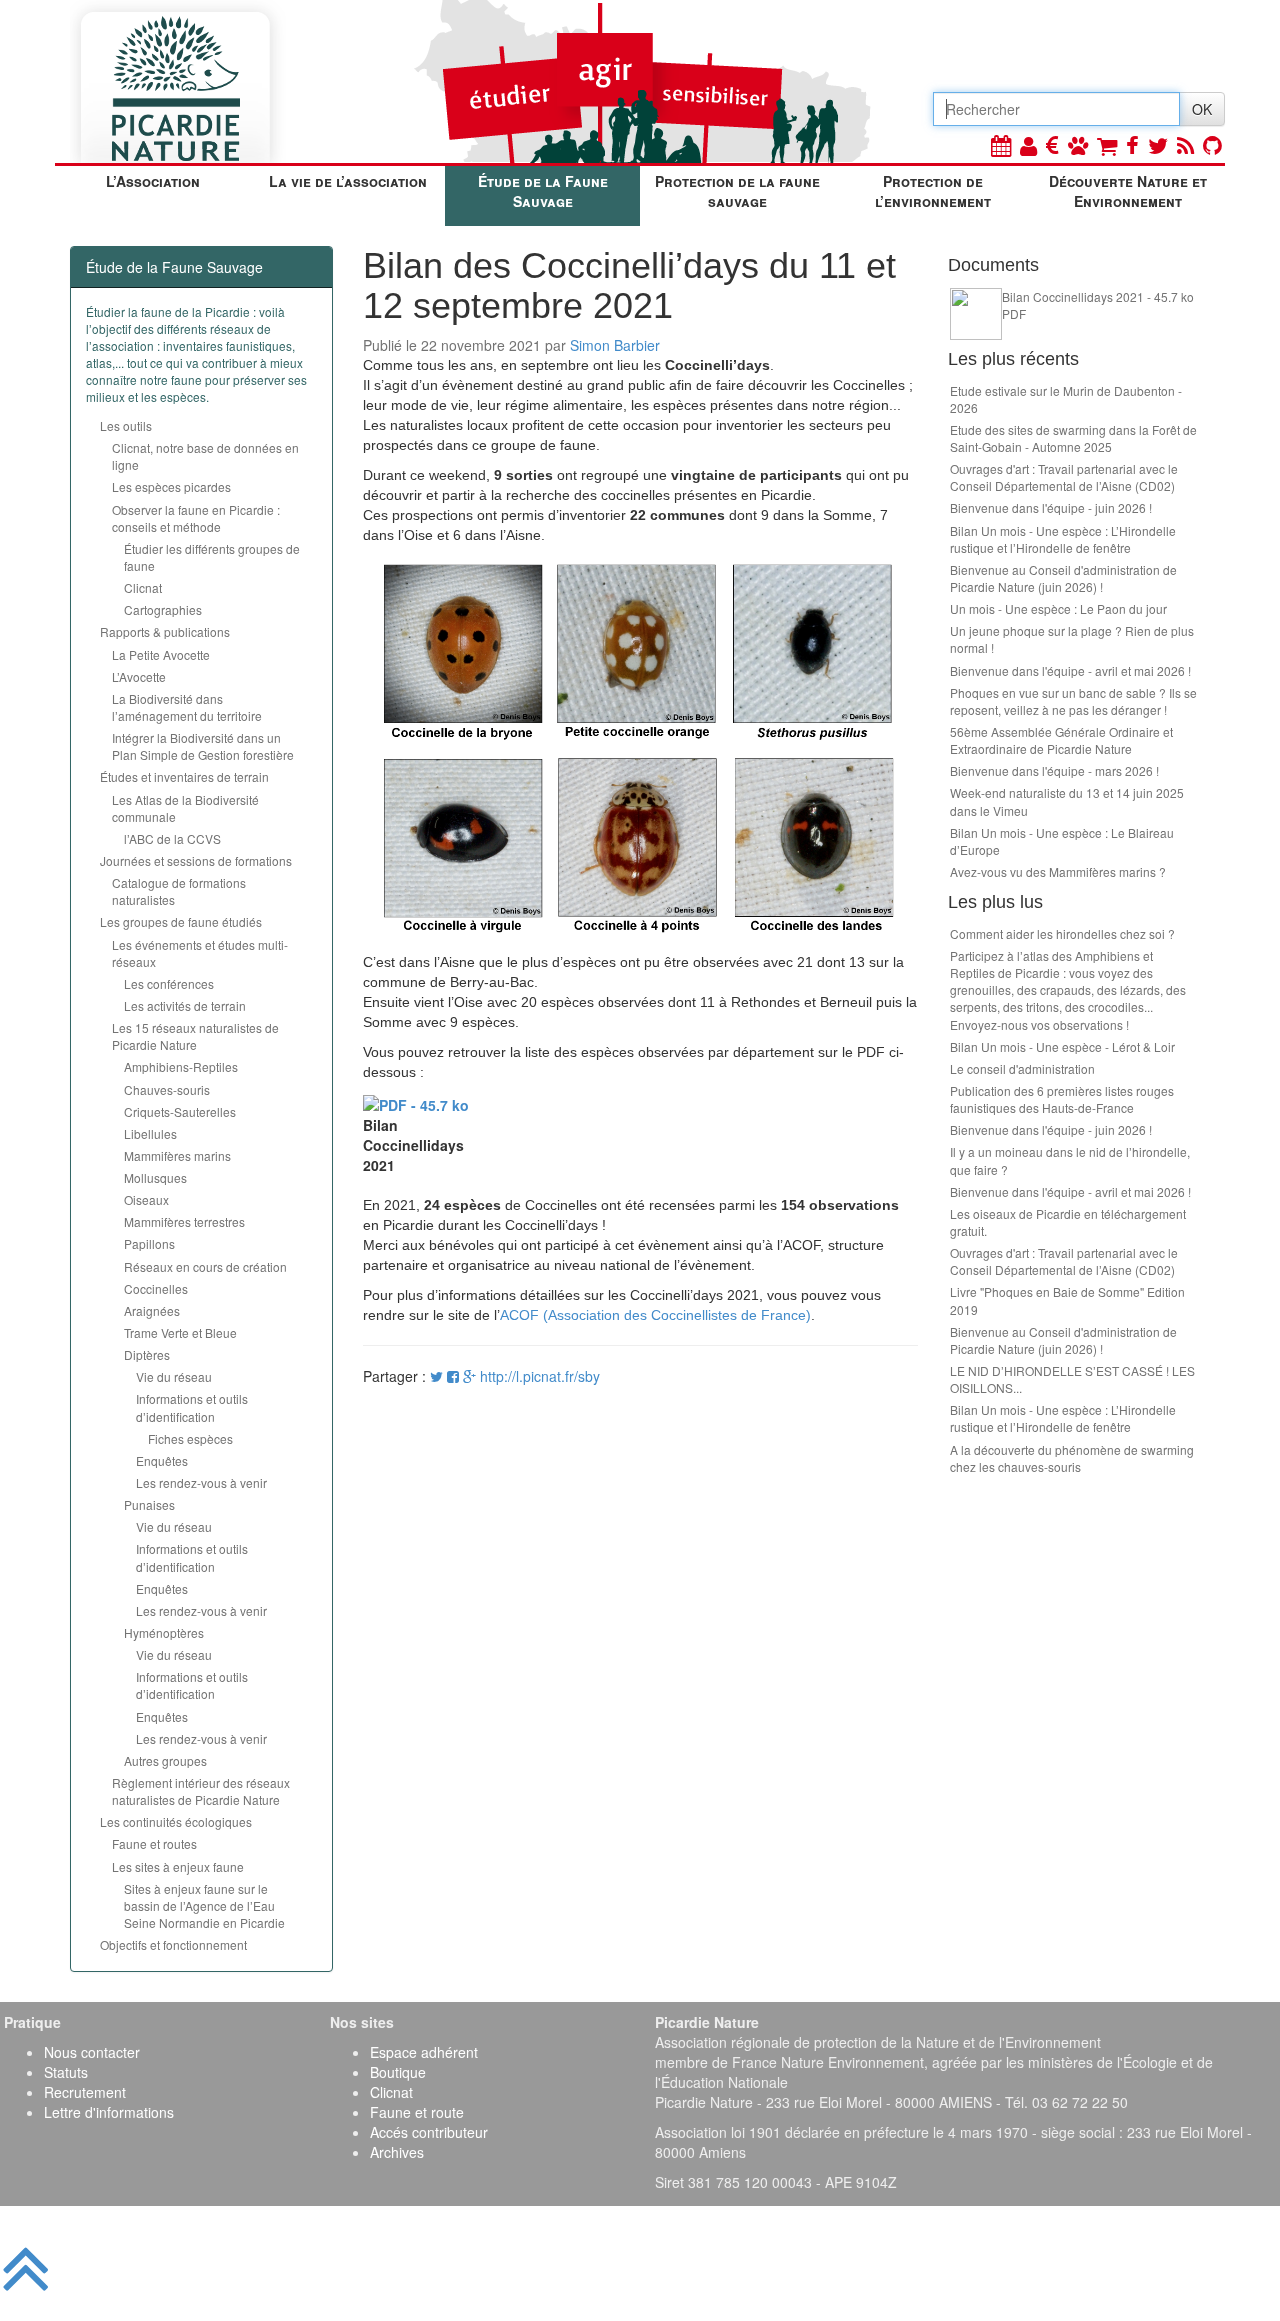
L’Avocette (139, 676)
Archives (397, 2152)
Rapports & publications (165, 631)
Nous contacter (92, 2052)
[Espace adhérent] (1028, 144)
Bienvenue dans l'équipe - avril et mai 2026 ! (1070, 670)
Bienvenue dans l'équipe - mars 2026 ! (1054, 770)
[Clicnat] (1078, 144)
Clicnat (143, 587)
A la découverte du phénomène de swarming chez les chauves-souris (1072, 1458)
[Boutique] (1107, 144)
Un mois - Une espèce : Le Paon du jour (1058, 608)
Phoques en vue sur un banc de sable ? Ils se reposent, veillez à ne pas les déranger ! (1073, 701)
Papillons (149, 1243)
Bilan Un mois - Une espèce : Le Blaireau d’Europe (1062, 841)
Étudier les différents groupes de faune (212, 557)
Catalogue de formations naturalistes (179, 891)
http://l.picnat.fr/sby (540, 1376)
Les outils (126, 425)
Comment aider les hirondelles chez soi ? (1062, 933)
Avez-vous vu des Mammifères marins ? (1058, 871)
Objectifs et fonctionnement (173, 1944)
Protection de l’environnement (933, 191)
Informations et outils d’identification (192, 1407)
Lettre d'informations (109, 2112)
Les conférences (169, 983)
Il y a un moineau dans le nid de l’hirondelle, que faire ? (1070, 1160)
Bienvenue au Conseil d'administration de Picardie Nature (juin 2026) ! (1063, 578)
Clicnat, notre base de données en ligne (205, 456)
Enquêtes (162, 1460)
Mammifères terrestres (184, 1221)
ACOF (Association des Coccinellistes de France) (655, 1315)
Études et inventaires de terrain (184, 776)
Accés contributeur (429, 2132)
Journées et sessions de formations (196, 860)
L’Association (153, 181)
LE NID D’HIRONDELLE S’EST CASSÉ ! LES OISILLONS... (1072, 1379)
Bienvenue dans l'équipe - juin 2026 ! (1051, 507)
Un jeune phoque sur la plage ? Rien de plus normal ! (1072, 639)
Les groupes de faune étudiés (181, 921)
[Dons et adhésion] (1052, 144)
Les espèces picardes (171, 486)
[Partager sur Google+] (469, 1376)
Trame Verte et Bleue (180, 1332)
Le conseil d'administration (1022, 1068)
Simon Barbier (615, 345)
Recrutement (85, 2092)
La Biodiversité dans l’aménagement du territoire (187, 707)
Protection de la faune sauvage (737, 191)
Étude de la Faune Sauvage (543, 191)
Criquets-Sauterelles (180, 1111)
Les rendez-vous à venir (201, 1482)
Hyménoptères (164, 1632)
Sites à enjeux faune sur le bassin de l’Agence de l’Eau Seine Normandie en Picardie (204, 1905)
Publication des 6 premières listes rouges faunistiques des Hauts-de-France (1062, 1099)
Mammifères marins (177, 1155)
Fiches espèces (190, 1438)
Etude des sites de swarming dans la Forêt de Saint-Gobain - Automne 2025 (1073, 438)
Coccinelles (156, 1288)
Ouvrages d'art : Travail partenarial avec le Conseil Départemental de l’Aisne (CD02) (1064, 477)
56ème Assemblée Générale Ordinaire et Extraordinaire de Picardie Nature (1061, 740)
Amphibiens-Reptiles (181, 1066)
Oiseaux (146, 1199)
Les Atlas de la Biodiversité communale (185, 808)
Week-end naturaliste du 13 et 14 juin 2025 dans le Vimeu (1067, 801)
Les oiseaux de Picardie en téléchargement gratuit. (1068, 1222)
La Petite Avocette (161, 654)
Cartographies (163, 609)
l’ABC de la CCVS (172, 838)
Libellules (150, 1133)
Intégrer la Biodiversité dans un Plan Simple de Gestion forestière (203, 746)
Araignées (152, 1310)
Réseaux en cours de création (205, 1266)
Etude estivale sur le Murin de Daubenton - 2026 (1066, 399)
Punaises (149, 1504)
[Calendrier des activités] (1001, 144)
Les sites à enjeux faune (178, 1866)
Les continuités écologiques (176, 1821)
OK (1202, 109)
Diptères (147, 1354)
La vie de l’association (348, 181)
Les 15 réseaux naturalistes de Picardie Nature (195, 1036)
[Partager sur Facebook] (453, 1376)
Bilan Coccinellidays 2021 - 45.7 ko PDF (1098, 305)
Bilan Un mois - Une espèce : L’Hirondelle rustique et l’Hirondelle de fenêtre (1063, 539)
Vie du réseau (174, 1376)
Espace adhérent (424, 2052)
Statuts (66, 2072)
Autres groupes (165, 1760)
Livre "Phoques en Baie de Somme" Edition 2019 (1067, 1300)
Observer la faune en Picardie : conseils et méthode (196, 518)
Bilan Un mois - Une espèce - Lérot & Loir (1062, 1046)
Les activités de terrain (185, 1005)
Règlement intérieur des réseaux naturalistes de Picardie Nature (201, 1791)
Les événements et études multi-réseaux (200, 953)
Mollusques (155, 1177)
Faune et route (417, 2112)
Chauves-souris (167, 1089)
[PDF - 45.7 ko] (416, 1102)
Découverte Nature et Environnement (1128, 191)
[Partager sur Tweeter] (438, 1376)
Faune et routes (154, 1843)
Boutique (398, 2072)
